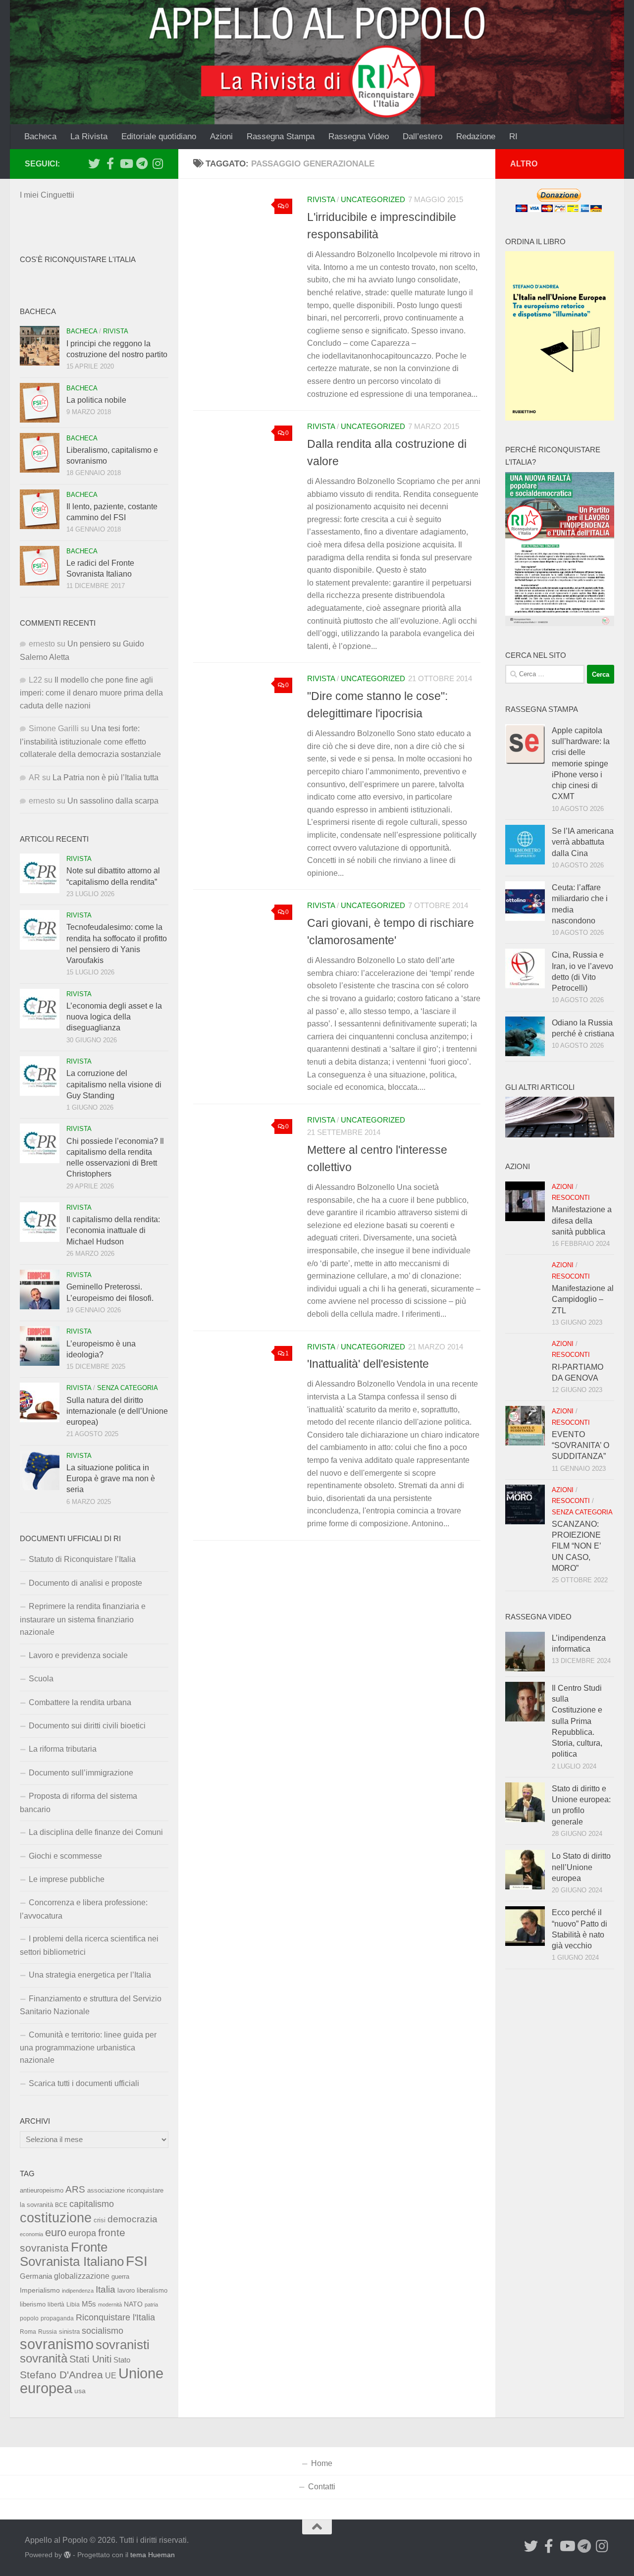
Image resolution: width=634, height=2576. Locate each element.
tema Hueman (153, 2555)
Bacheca (40, 136)
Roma (28, 2332)
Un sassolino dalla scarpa (113, 801)
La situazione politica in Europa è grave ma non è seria (111, 1479)
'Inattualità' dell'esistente (368, 1364)
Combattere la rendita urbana (80, 1702)
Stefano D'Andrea (61, 2375)
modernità (110, 2305)
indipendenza (78, 2291)
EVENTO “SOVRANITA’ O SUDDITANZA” (581, 1446)
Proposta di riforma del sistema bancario (79, 1802)
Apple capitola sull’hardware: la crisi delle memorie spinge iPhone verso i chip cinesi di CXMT (581, 764)
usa (80, 2391)
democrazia (132, 2219)
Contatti (322, 2487)
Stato (122, 2360)
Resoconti (571, 1198)
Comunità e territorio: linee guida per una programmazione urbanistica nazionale (88, 2048)
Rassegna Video (359, 136)
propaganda (57, 2318)
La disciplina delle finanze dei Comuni (96, 1832)
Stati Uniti (90, 2359)
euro (56, 2232)
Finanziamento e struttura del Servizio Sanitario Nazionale (91, 2005)
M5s (89, 2304)
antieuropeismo (42, 2191)
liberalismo (152, 2290)
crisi (100, 2220)
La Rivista (89, 136)
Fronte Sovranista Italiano (72, 2254)
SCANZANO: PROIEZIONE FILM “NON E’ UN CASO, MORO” (576, 1546)
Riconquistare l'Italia (115, 2317)
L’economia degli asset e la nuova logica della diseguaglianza (114, 1017)
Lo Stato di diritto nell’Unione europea (581, 1867)
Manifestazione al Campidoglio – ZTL (583, 1299)
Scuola (41, 1679)
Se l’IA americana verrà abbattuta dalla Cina (583, 842)
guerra (120, 2277)
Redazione (476, 136)
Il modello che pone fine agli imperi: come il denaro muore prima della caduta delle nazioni (91, 693)
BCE (61, 2205)
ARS (75, 2189)
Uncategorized (373, 200)
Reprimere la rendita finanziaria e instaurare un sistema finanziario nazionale (83, 1619)
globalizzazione (82, 2276)
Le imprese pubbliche (67, 1879)
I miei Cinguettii (47, 195)
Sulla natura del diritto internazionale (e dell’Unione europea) (117, 1411)
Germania (36, 2276)
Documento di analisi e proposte (85, 1583)
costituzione (56, 2218)
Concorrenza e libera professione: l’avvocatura (84, 1909)
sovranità (44, 2359)
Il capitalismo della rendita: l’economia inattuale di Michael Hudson (113, 1231)
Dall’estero (423, 136)
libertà (56, 2305)
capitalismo (92, 2204)
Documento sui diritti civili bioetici (87, 1726)
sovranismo (57, 2344)
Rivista (321, 200)
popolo (29, 2318)
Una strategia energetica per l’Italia (90, 1975)
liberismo (33, 2304)
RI (513, 136)
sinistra (69, 2332)
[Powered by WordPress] (67, 2555)
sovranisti (123, 2345)
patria (151, 2305)
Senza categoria (128, 1388)
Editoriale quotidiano (159, 136)
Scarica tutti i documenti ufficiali (84, 2083)
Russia (48, 2332)
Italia (106, 2289)
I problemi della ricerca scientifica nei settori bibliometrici (89, 1945)
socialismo (103, 2331)
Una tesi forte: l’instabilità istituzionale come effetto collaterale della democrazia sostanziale (90, 741)
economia (31, 2234)
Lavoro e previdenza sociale (78, 1655)
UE (111, 2375)
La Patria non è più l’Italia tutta (106, 778)
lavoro (126, 2290)
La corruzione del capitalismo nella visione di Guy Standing (114, 1084)
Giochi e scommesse (65, 1856)
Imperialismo (40, 2290)
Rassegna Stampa (281, 136)
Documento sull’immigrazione (81, 1773)
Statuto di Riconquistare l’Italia (82, 1559)
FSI (137, 2261)
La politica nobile (96, 400)
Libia (73, 2305)
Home (322, 2463)
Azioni (221, 136)
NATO (133, 2304)
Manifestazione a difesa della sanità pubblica (582, 1221)
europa (82, 2233)
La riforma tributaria (63, 1749)
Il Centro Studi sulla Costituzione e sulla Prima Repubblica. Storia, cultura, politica (577, 1721)
